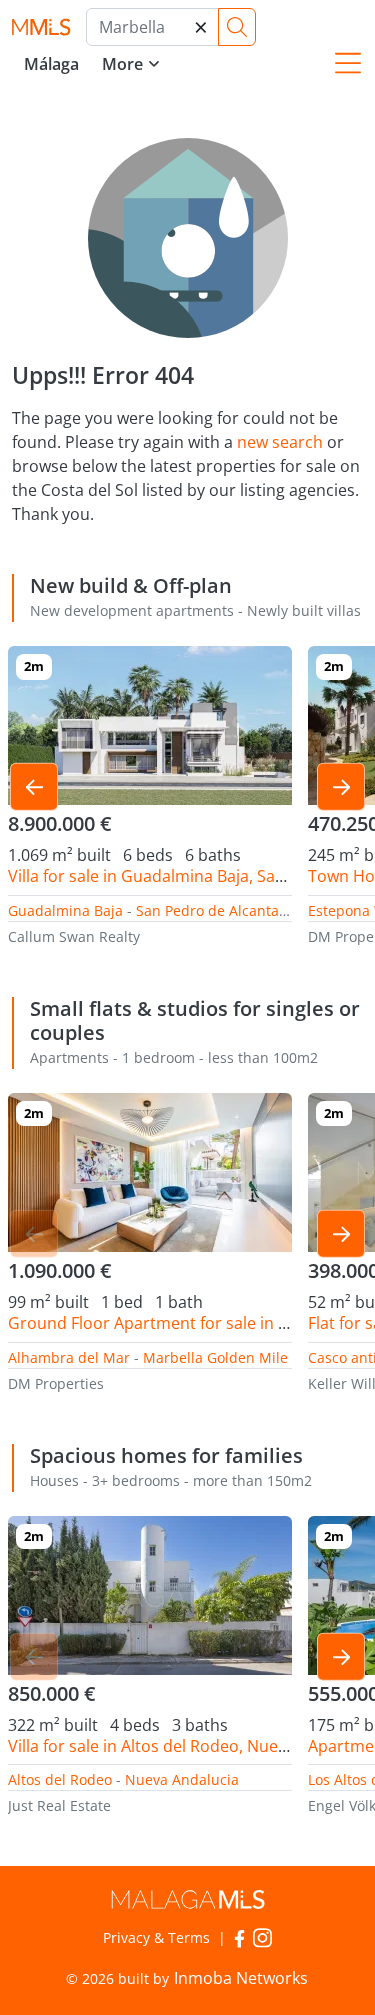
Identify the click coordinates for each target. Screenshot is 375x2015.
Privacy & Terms (156, 1937)
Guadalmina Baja (65, 910)
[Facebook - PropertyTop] (239, 1936)
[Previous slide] (34, 787)
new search (280, 442)
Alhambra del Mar (69, 1357)
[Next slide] (341, 787)
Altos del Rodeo (60, 1779)
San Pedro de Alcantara (214, 910)
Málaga (51, 64)
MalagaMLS (41, 27)
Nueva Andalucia (182, 1779)
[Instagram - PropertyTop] (262, 1936)
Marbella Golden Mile (215, 1357)
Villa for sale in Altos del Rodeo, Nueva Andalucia (190, 1746)
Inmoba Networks (241, 1978)
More (122, 64)
